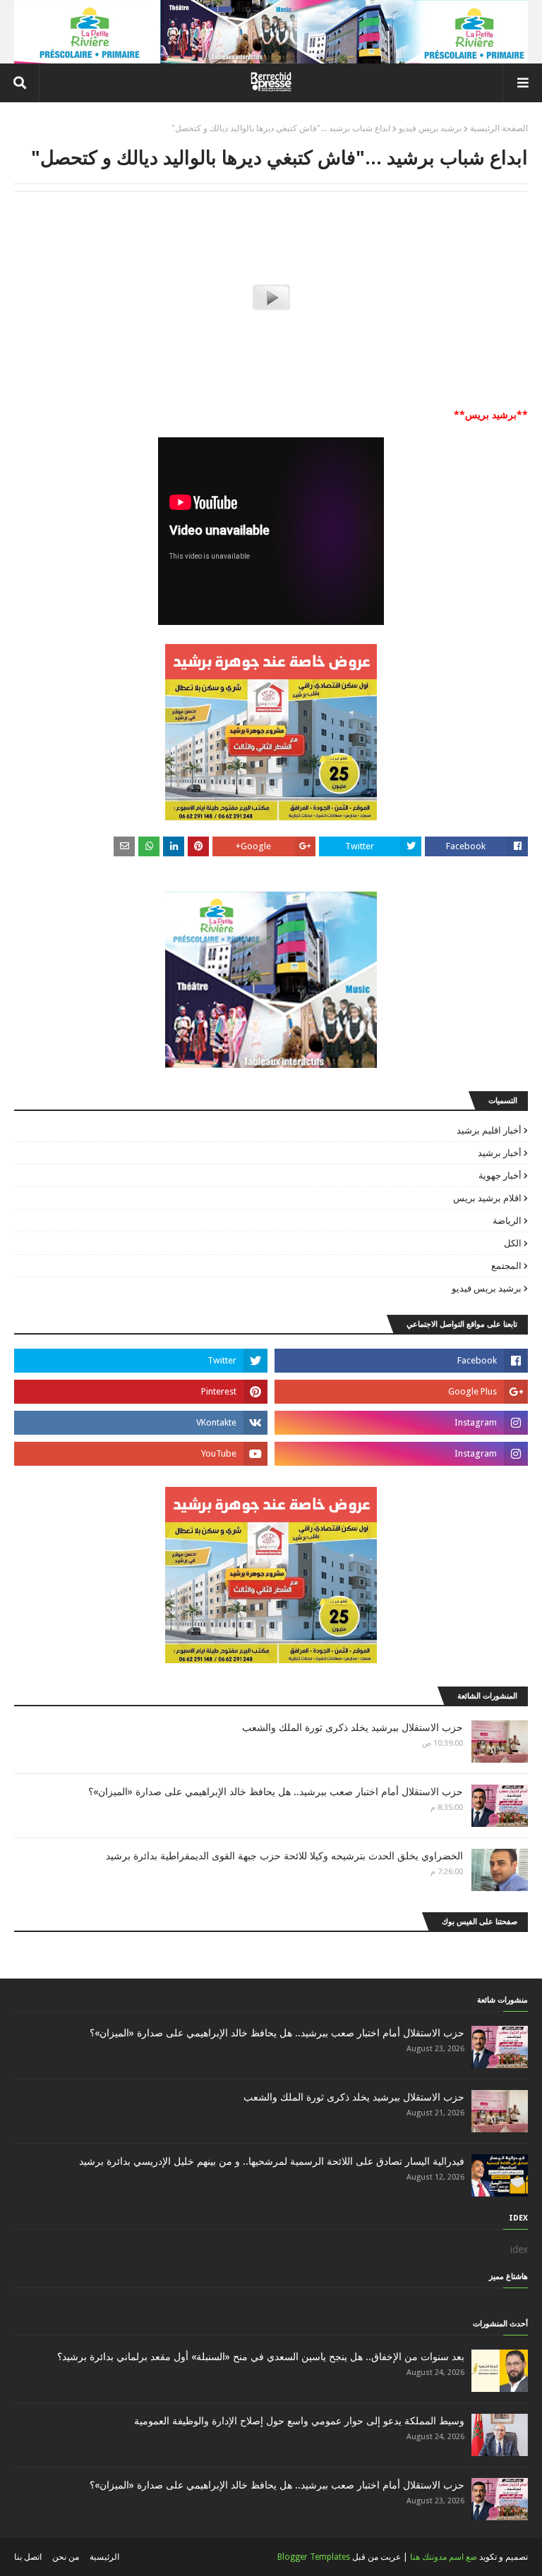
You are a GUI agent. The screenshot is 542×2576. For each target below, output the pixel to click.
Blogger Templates (314, 2557)
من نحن (66, 2557)
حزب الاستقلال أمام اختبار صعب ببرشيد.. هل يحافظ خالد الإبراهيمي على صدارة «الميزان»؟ (276, 1792)
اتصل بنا (28, 2557)
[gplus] (401, 1392)
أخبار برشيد (500, 1153)
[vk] (141, 1423)
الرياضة (507, 1221)
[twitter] (141, 1361)
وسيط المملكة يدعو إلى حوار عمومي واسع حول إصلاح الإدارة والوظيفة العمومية (299, 2421)
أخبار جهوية (500, 1175)
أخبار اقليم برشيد (489, 1130)
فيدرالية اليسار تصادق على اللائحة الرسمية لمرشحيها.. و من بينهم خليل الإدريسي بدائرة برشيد (272, 2161)
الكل (513, 1243)
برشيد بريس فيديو (430, 128)
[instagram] (401, 1423)
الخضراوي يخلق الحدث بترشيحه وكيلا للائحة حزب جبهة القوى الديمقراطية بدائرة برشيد (284, 1856)
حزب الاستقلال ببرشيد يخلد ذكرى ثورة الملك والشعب (353, 1727)
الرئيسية (104, 2557)
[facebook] (401, 1361)
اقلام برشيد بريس (487, 1198)
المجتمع (506, 1266)
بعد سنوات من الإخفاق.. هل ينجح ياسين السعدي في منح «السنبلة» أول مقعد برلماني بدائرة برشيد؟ (261, 2357)
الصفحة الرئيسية (499, 128)
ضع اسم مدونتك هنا (444, 2557)
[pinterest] (141, 1392)
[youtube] (141, 1454)
